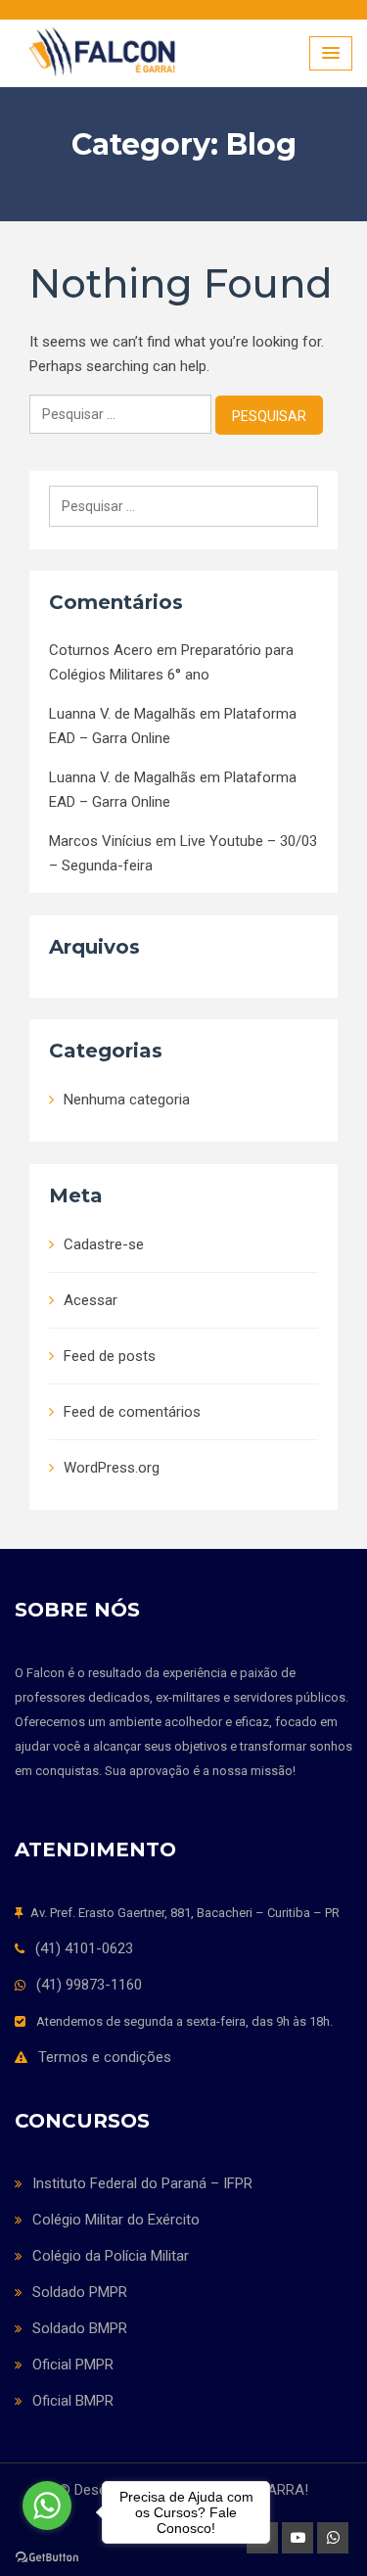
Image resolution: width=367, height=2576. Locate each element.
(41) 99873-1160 (89, 1985)
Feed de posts (110, 1356)
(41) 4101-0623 (84, 1948)
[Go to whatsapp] (47, 2506)
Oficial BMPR (73, 2401)
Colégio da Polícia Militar (111, 2256)
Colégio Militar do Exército (116, 2220)
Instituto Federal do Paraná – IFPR (142, 2183)
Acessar (91, 1300)
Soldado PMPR (80, 2292)
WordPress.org (112, 1468)
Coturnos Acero (101, 650)
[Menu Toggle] (331, 53)
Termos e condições (105, 2057)
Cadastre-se (104, 1244)
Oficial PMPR (73, 2365)
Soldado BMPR (80, 2328)
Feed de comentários (132, 1412)
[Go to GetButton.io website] (47, 2556)
